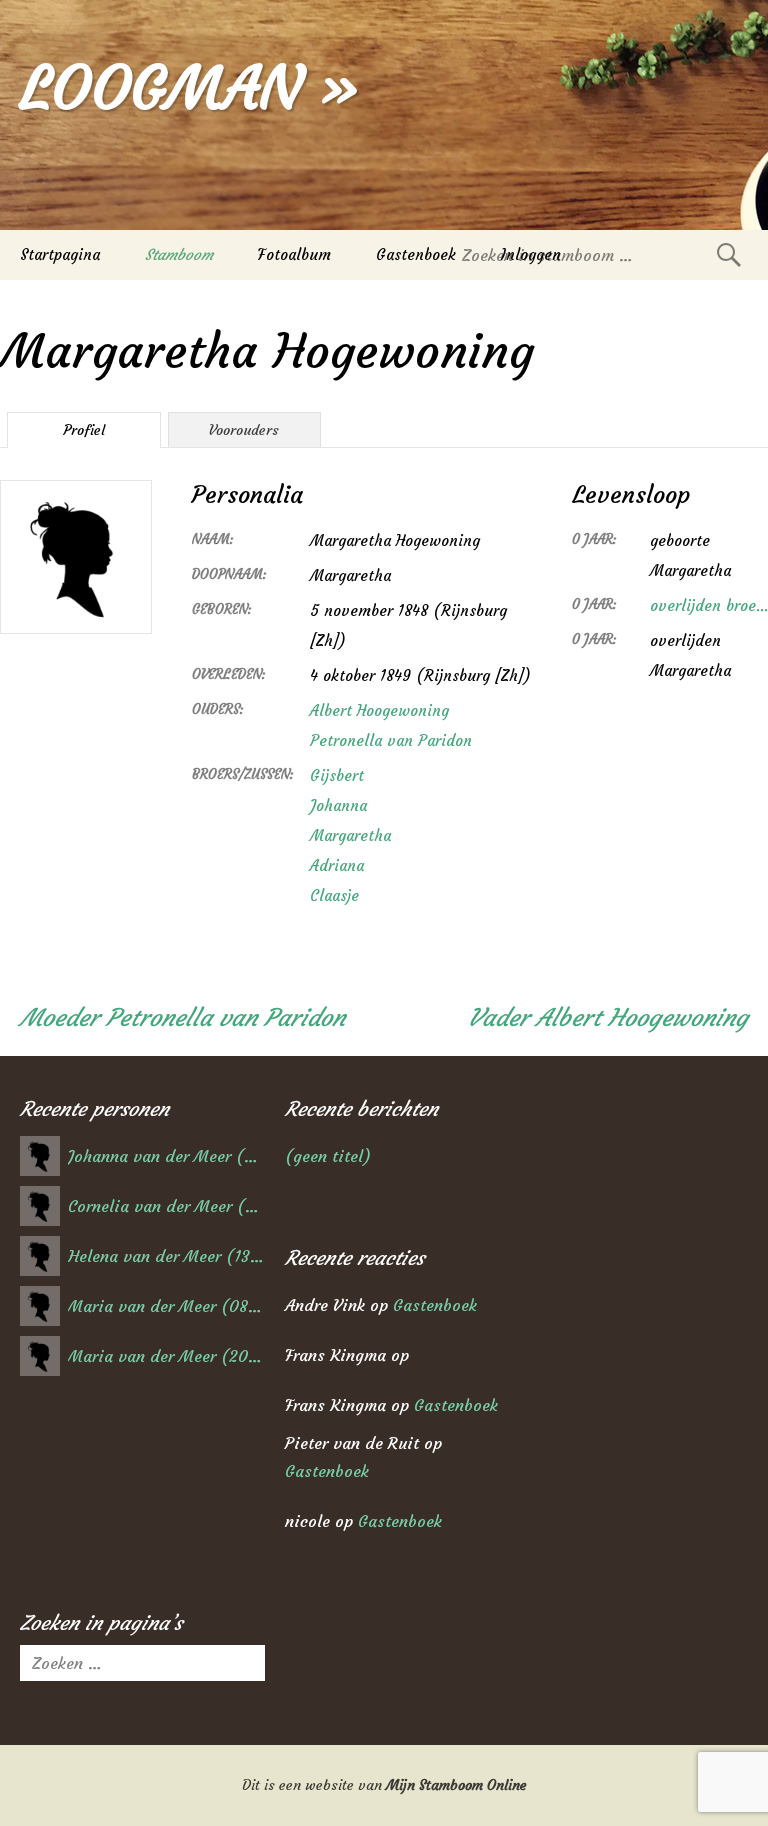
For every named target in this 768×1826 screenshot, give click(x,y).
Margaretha (350, 835)
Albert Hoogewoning (379, 710)
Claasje (334, 895)
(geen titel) (328, 1156)
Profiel (84, 430)
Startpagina (60, 254)
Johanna (338, 805)
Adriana (337, 865)
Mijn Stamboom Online (456, 1785)
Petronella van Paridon (391, 740)
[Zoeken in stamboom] (729, 254)
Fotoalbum (294, 254)
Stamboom (179, 254)
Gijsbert (337, 775)
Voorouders (244, 430)
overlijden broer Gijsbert (709, 605)
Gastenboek (416, 254)
